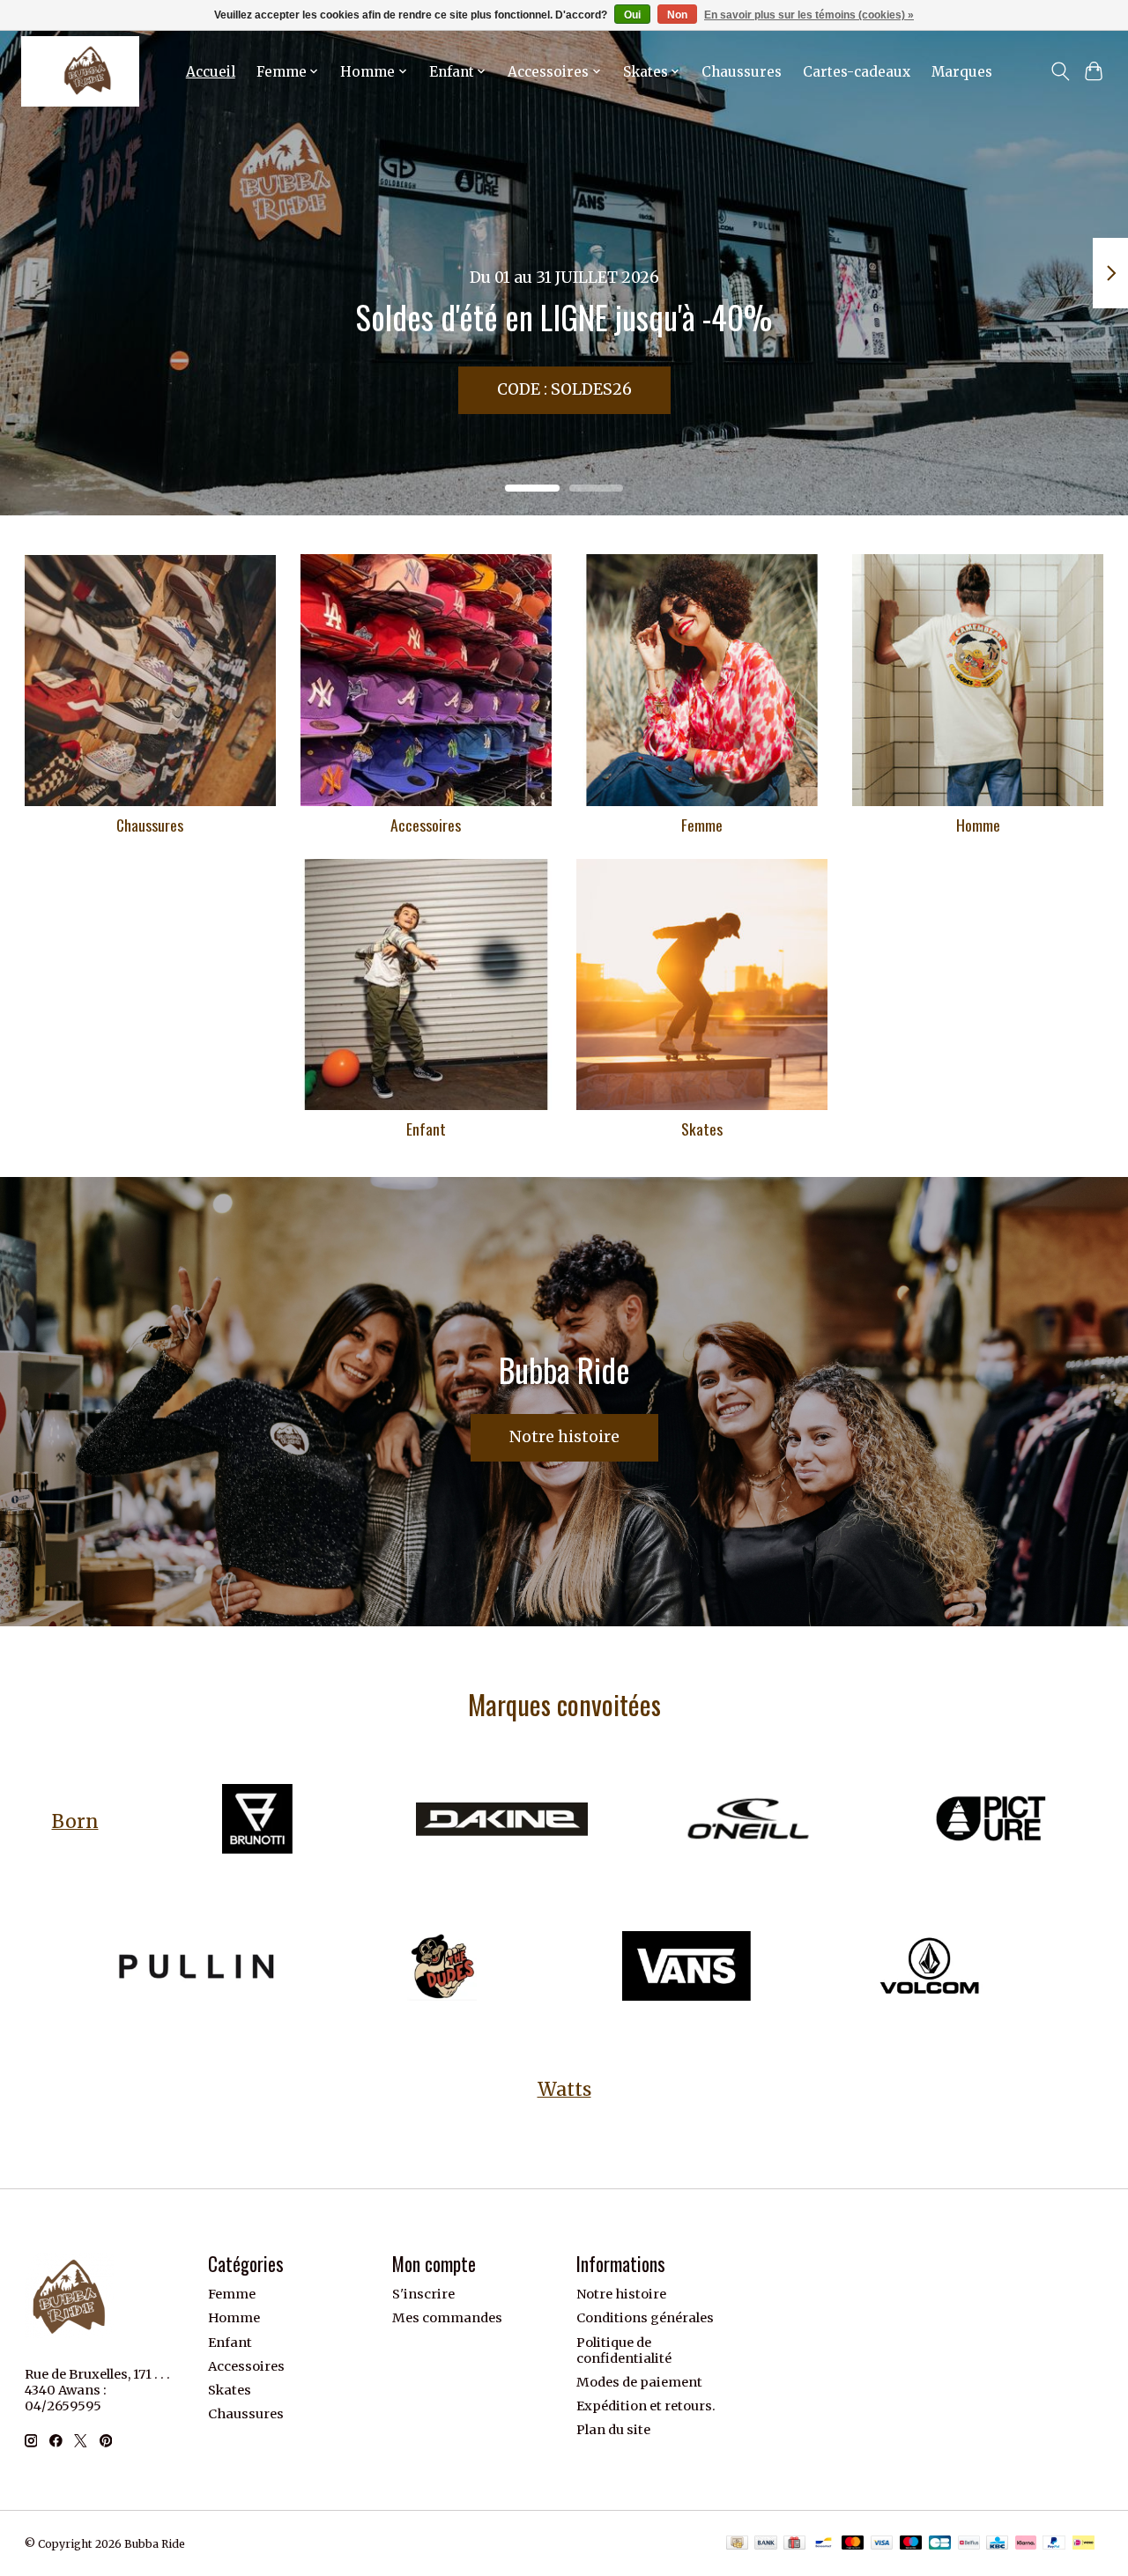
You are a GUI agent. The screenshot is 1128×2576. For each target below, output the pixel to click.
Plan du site (613, 2430)
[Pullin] (197, 1968)
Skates (702, 1129)
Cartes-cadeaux (857, 72)
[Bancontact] (824, 2544)
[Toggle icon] (1060, 71)
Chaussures (742, 72)
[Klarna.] (1026, 2544)
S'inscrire (423, 2294)
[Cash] (737, 2544)
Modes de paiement (639, 2382)
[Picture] (991, 1821)
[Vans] (686, 1968)
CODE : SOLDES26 (564, 389)
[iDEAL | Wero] (1083, 2544)
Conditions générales (645, 2318)
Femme (702, 825)
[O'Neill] (746, 1821)
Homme (978, 825)
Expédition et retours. (646, 2406)
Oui (632, 15)
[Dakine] (501, 1821)
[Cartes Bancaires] (940, 2544)
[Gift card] (794, 2544)
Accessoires (426, 825)
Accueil (211, 72)
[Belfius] (969, 2544)
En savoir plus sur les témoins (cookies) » (809, 15)
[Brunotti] (257, 1821)
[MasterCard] (853, 2544)
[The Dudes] (442, 1968)
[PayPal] (1054, 2544)
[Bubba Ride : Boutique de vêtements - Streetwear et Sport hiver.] (80, 71)
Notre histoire (564, 1437)
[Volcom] (931, 1968)
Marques (962, 72)
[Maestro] (911, 2544)
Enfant (426, 1129)
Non (677, 15)
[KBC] (997, 2544)
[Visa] (882, 2544)
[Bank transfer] (766, 2544)
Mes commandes (447, 2318)
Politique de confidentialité (624, 2350)
